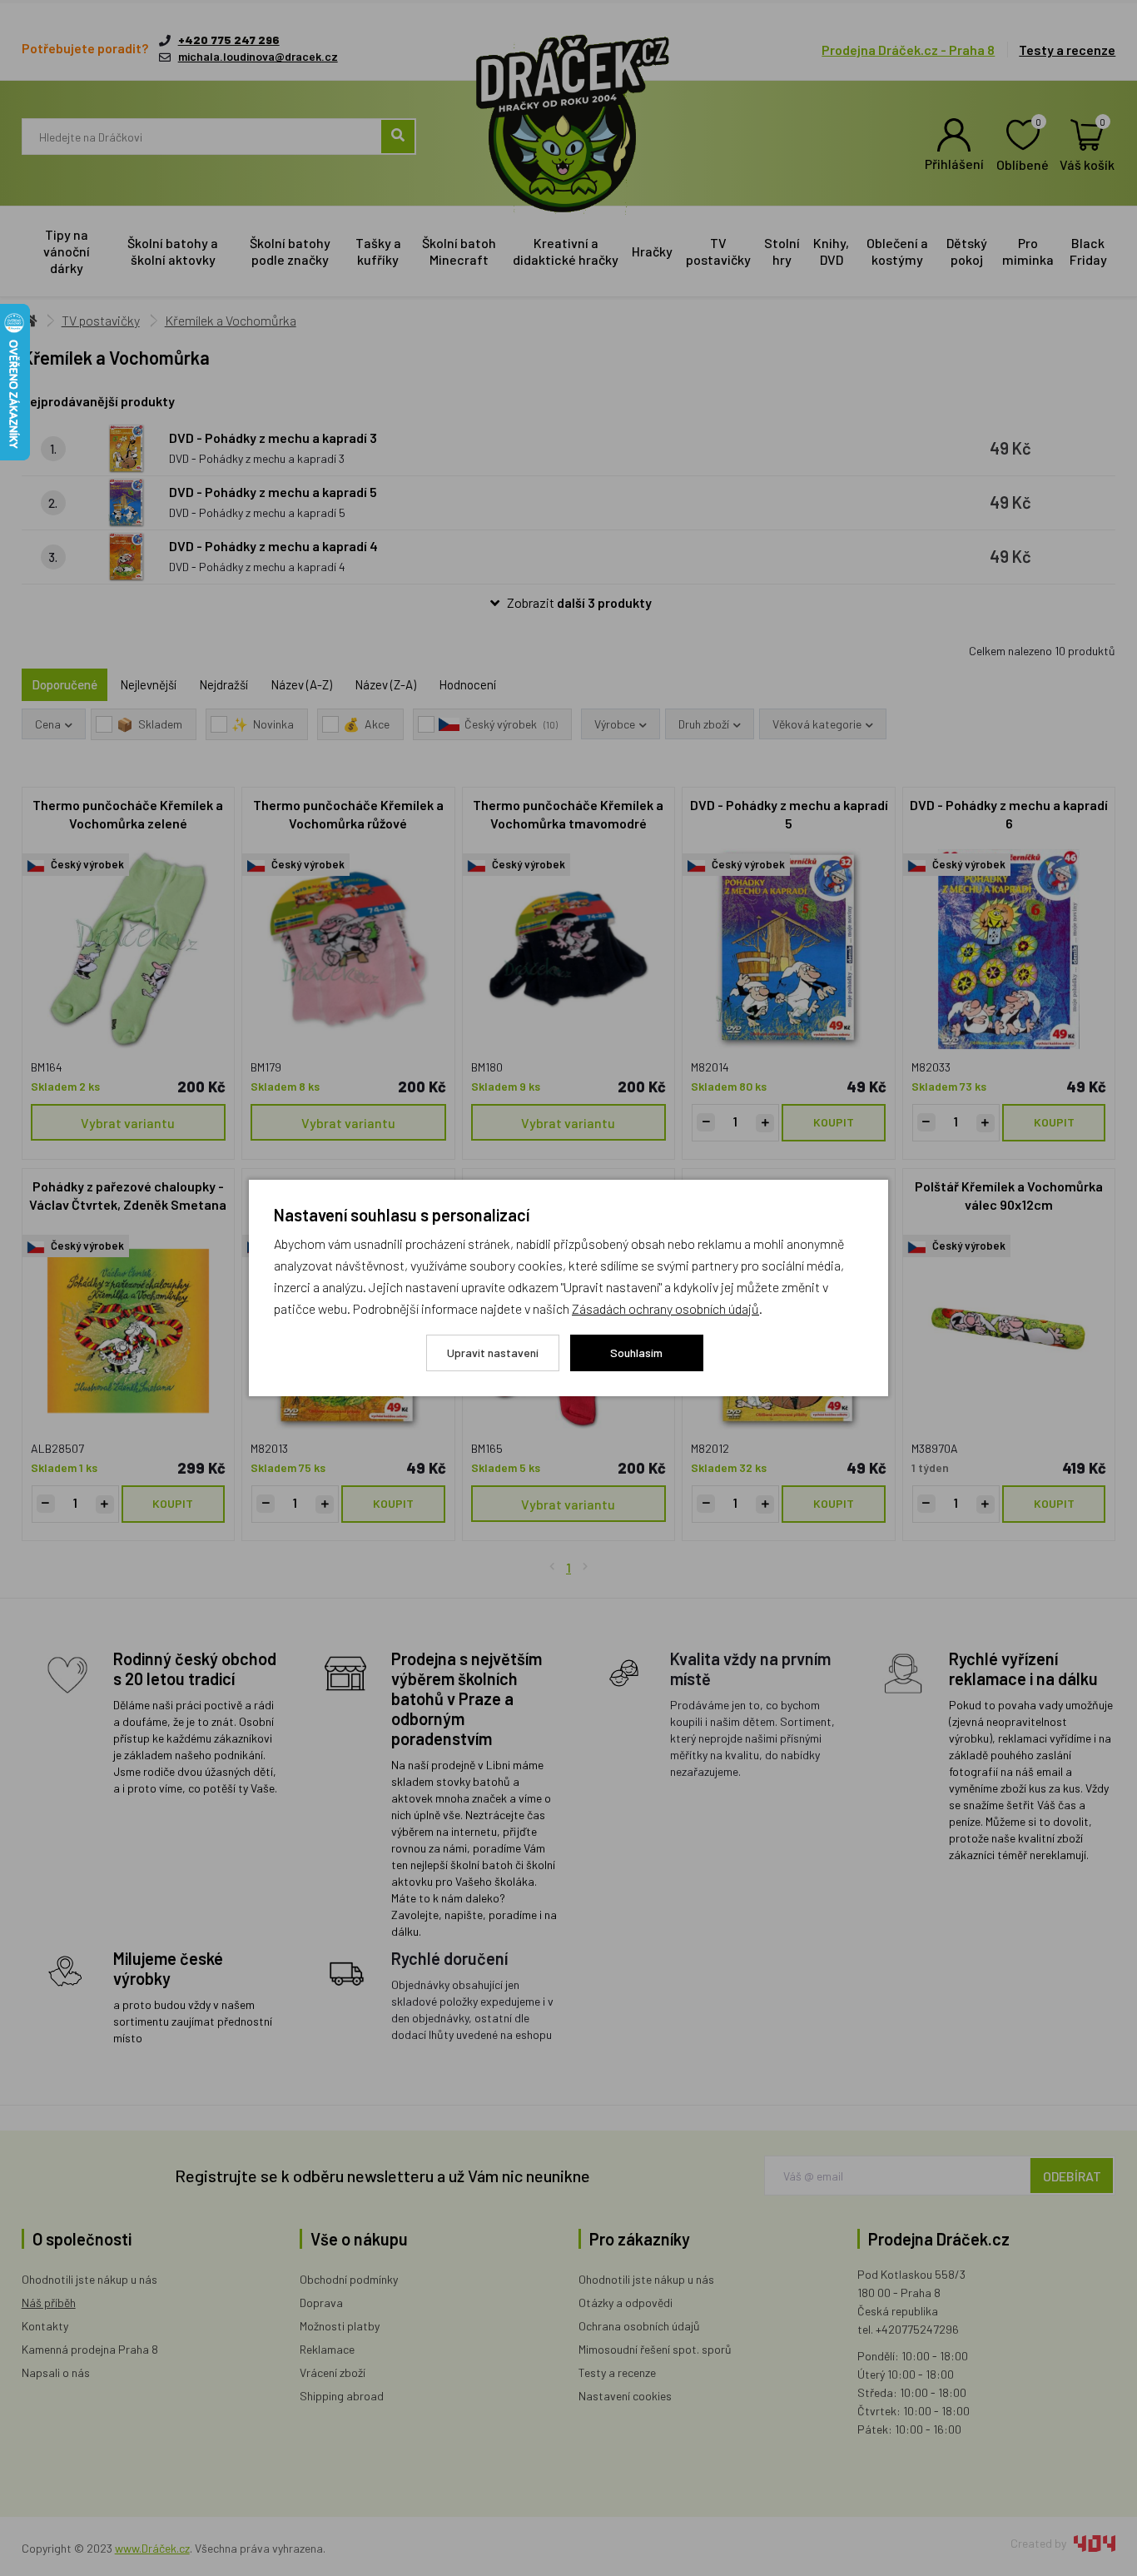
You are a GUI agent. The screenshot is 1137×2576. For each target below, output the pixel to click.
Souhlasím (636, 1353)
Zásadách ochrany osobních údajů (665, 1308)
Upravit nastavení (493, 1353)
